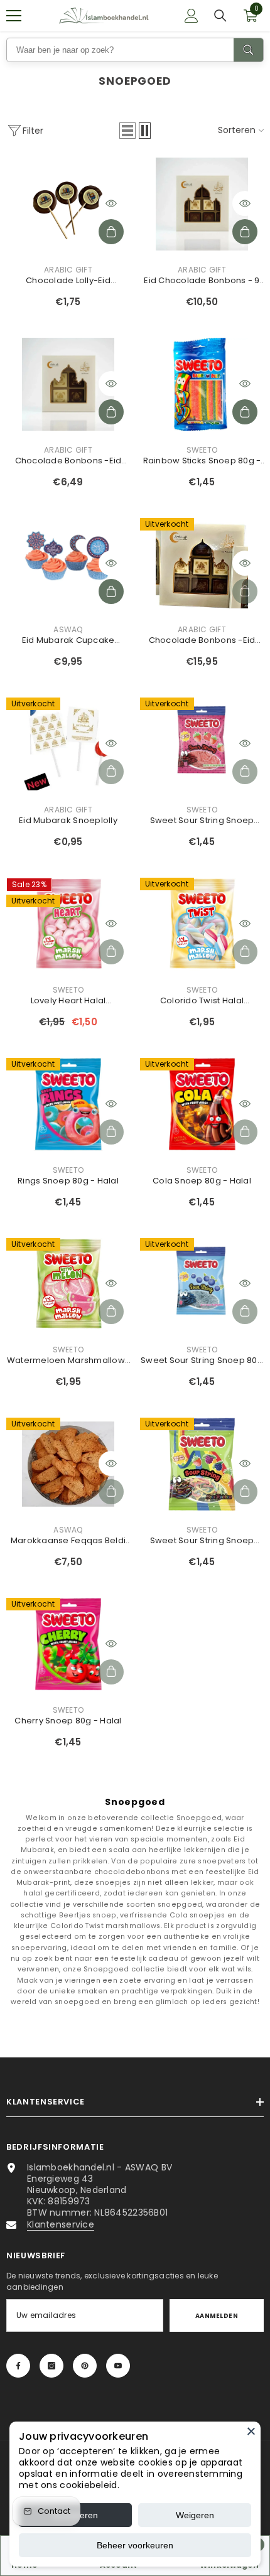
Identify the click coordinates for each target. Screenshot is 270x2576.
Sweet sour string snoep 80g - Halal (202, 1361)
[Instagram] (51, 2366)
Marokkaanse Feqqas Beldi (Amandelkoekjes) (68, 1541)
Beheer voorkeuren (135, 2545)
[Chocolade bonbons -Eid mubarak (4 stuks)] (68, 384)
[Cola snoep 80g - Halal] (202, 1104)
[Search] (248, 50)
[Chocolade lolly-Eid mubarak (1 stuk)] (68, 204)
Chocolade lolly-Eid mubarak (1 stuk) (68, 281)
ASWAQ (68, 629)
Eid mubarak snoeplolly (68, 820)
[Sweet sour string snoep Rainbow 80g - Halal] (202, 1464)
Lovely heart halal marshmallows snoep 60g (68, 1001)
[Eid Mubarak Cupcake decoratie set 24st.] (68, 564)
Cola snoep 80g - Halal (202, 1181)
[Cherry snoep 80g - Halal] (68, 1644)
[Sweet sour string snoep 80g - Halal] (202, 1285)
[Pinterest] (85, 2366)
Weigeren (195, 2515)
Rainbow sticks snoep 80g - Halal (202, 461)
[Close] (251, 2431)
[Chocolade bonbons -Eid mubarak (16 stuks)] (202, 564)
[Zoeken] (220, 16)
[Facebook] (18, 2366)
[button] (127, 131)
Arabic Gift (68, 270)
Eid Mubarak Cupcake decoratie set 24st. (68, 640)
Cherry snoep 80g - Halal (68, 1721)
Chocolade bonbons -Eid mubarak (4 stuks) (68, 461)
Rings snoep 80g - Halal (68, 1181)
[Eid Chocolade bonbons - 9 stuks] (202, 204)
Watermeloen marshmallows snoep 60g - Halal (68, 1361)
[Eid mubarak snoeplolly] (68, 744)
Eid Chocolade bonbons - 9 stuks (202, 281)
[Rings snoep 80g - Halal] (68, 1104)
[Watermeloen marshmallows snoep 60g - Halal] (68, 1285)
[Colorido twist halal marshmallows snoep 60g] (202, 924)
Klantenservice (61, 2224)
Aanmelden (217, 2316)
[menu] (14, 16)
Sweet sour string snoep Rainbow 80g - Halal (202, 1541)
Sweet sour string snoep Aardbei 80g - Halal (202, 821)
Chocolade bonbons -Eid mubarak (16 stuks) (202, 640)
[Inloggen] (192, 16)
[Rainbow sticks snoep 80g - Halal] (202, 384)
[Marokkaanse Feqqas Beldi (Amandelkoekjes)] (68, 1464)
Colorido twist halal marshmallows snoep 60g (202, 1001)
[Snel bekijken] (111, 203)
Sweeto (202, 450)
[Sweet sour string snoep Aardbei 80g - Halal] (202, 744)
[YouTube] (118, 2366)
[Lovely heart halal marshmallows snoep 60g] (68, 924)
